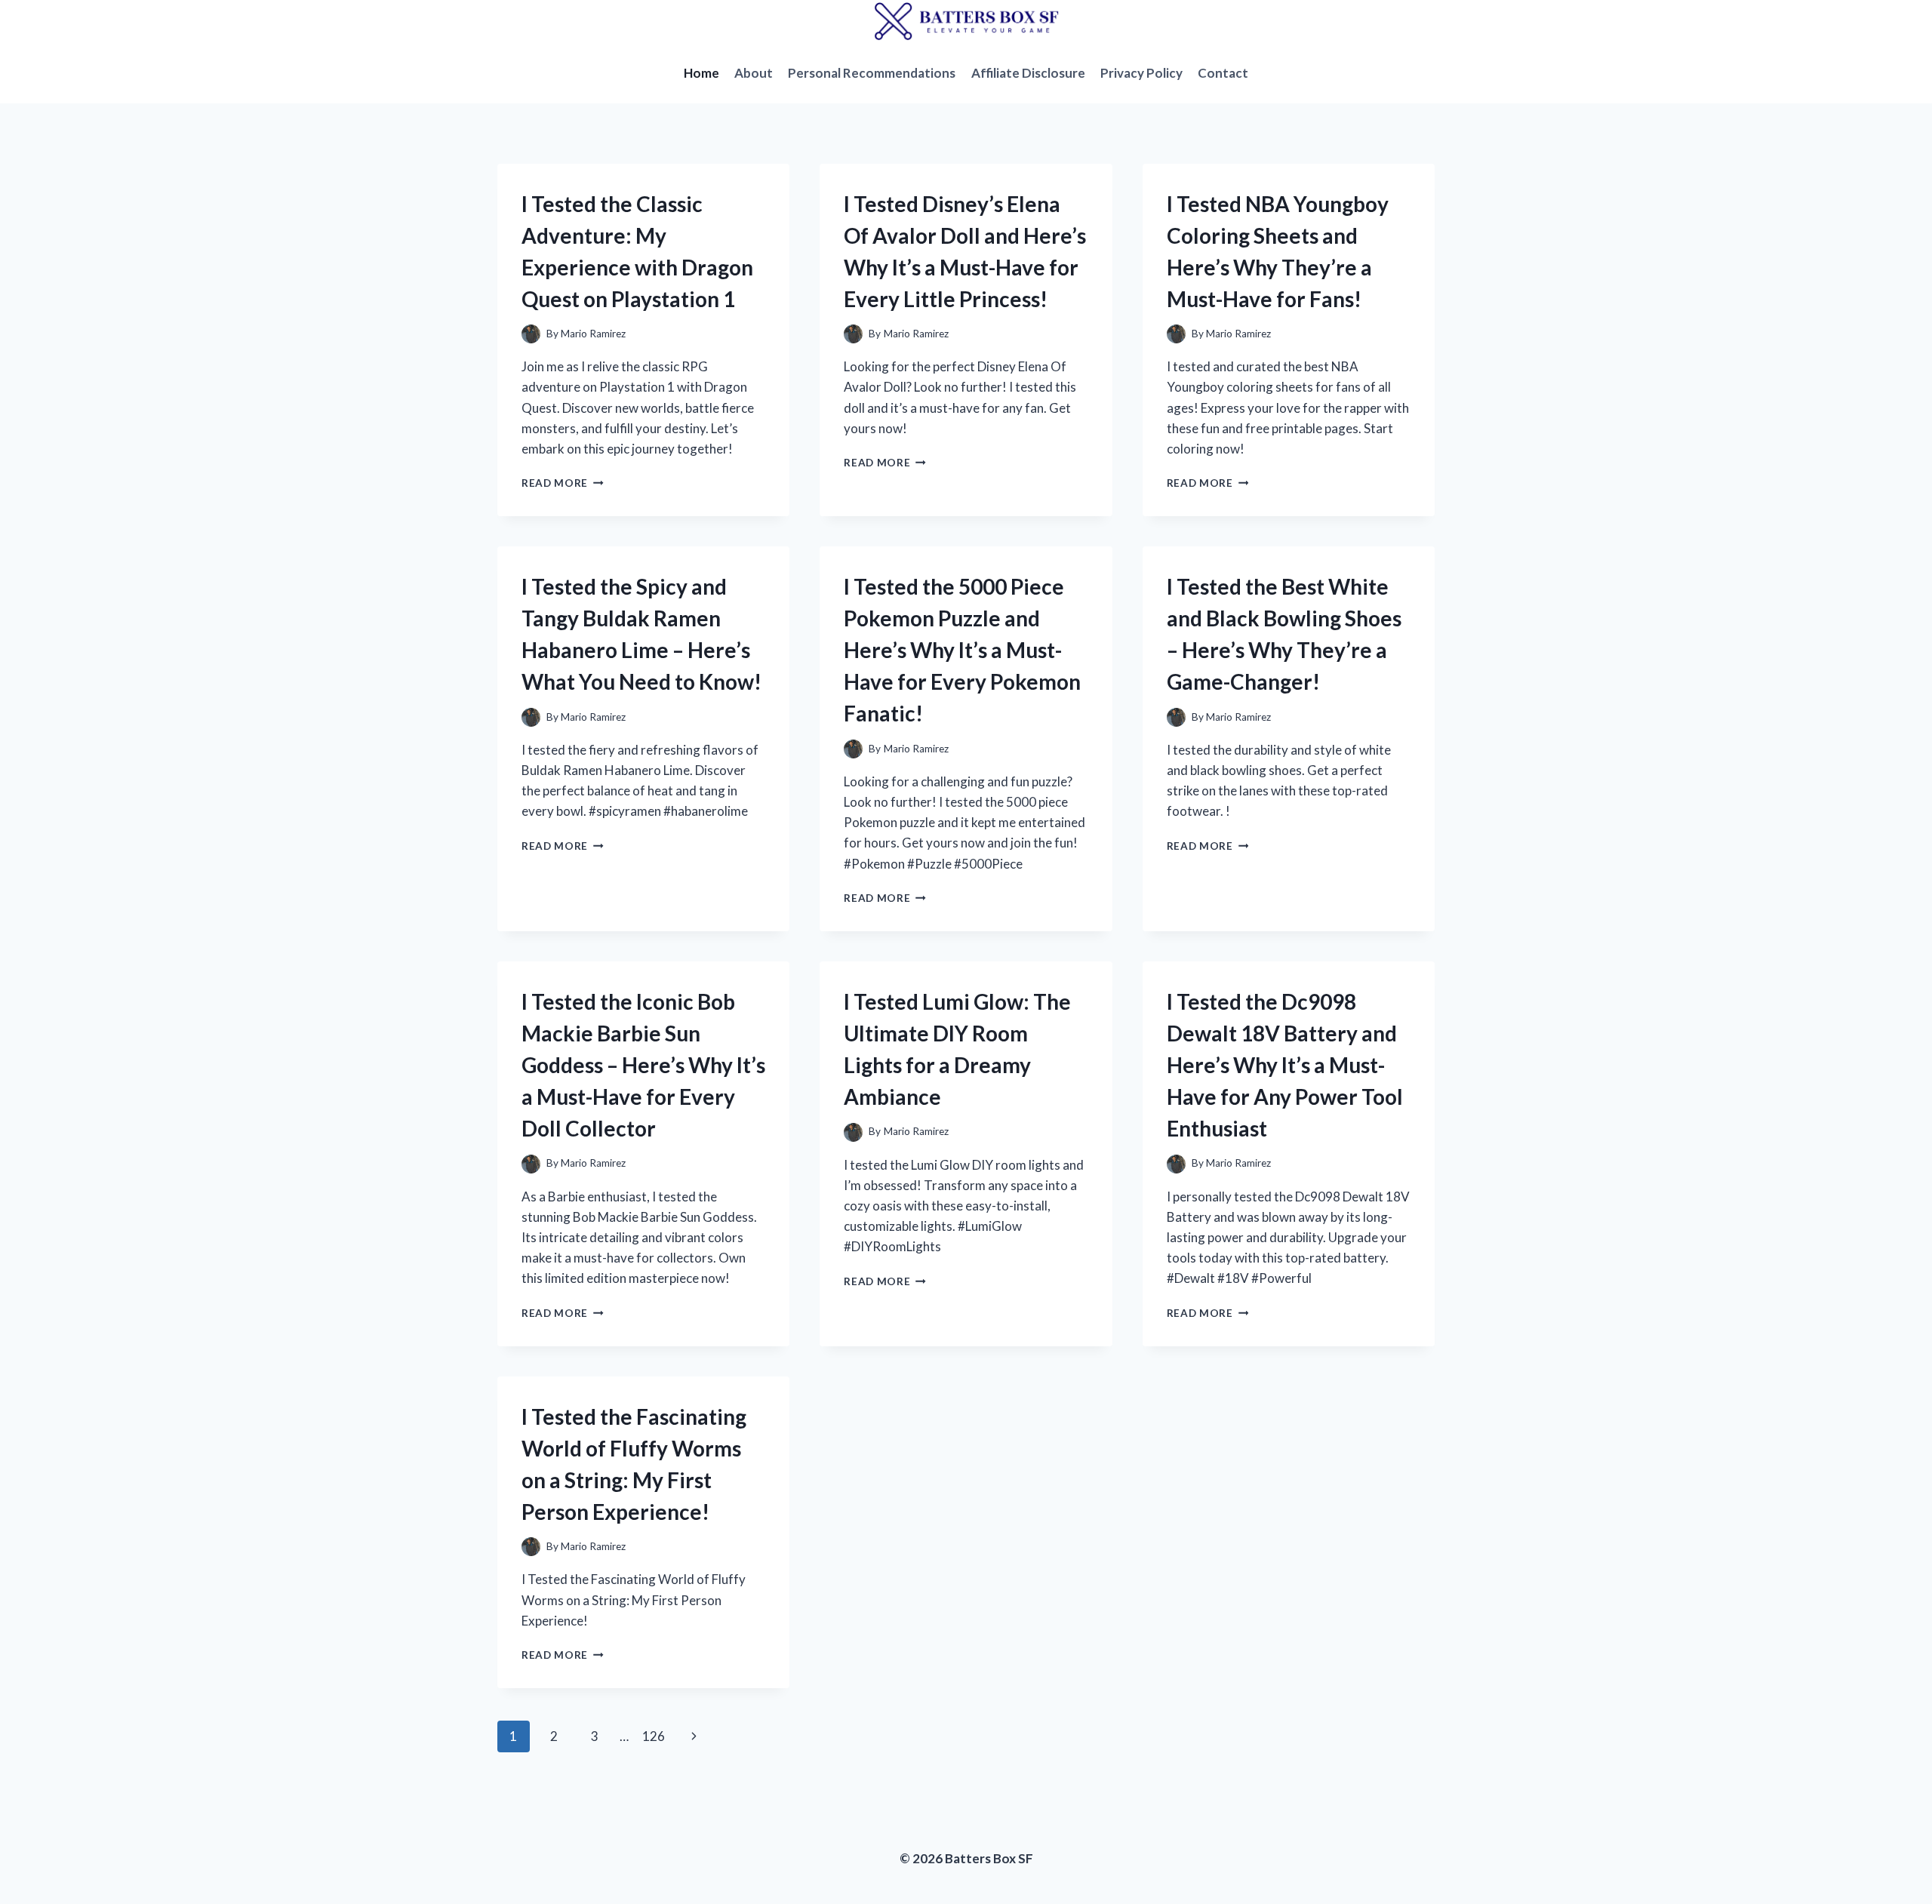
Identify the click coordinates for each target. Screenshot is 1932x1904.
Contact (1223, 73)
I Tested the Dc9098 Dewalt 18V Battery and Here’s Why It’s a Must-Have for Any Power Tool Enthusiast (1285, 1065)
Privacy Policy (1141, 73)
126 (654, 1736)
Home (701, 73)
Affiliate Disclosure (1028, 73)
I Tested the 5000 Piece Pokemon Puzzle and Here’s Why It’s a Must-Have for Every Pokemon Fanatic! (962, 650)
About (754, 73)
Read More (563, 483)
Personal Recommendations (872, 73)
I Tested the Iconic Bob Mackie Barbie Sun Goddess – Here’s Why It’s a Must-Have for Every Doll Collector (643, 1065)
